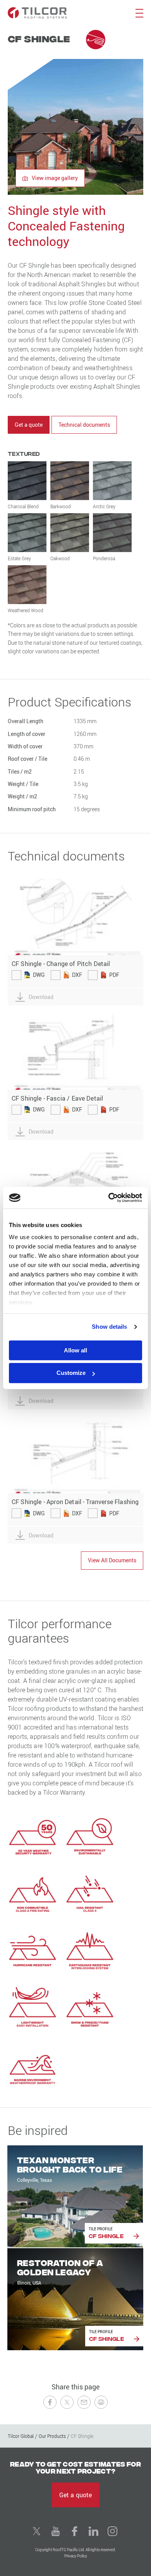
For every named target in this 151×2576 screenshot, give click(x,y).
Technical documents (84, 425)
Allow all (75, 1350)
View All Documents (112, 1560)
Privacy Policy (76, 2556)
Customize (71, 1373)
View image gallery (54, 178)
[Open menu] (139, 13)
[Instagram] (113, 2531)
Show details (109, 1327)
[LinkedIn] (94, 2531)
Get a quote (29, 425)
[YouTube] (56, 2531)
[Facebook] (75, 2531)
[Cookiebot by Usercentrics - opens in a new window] (109, 1198)
